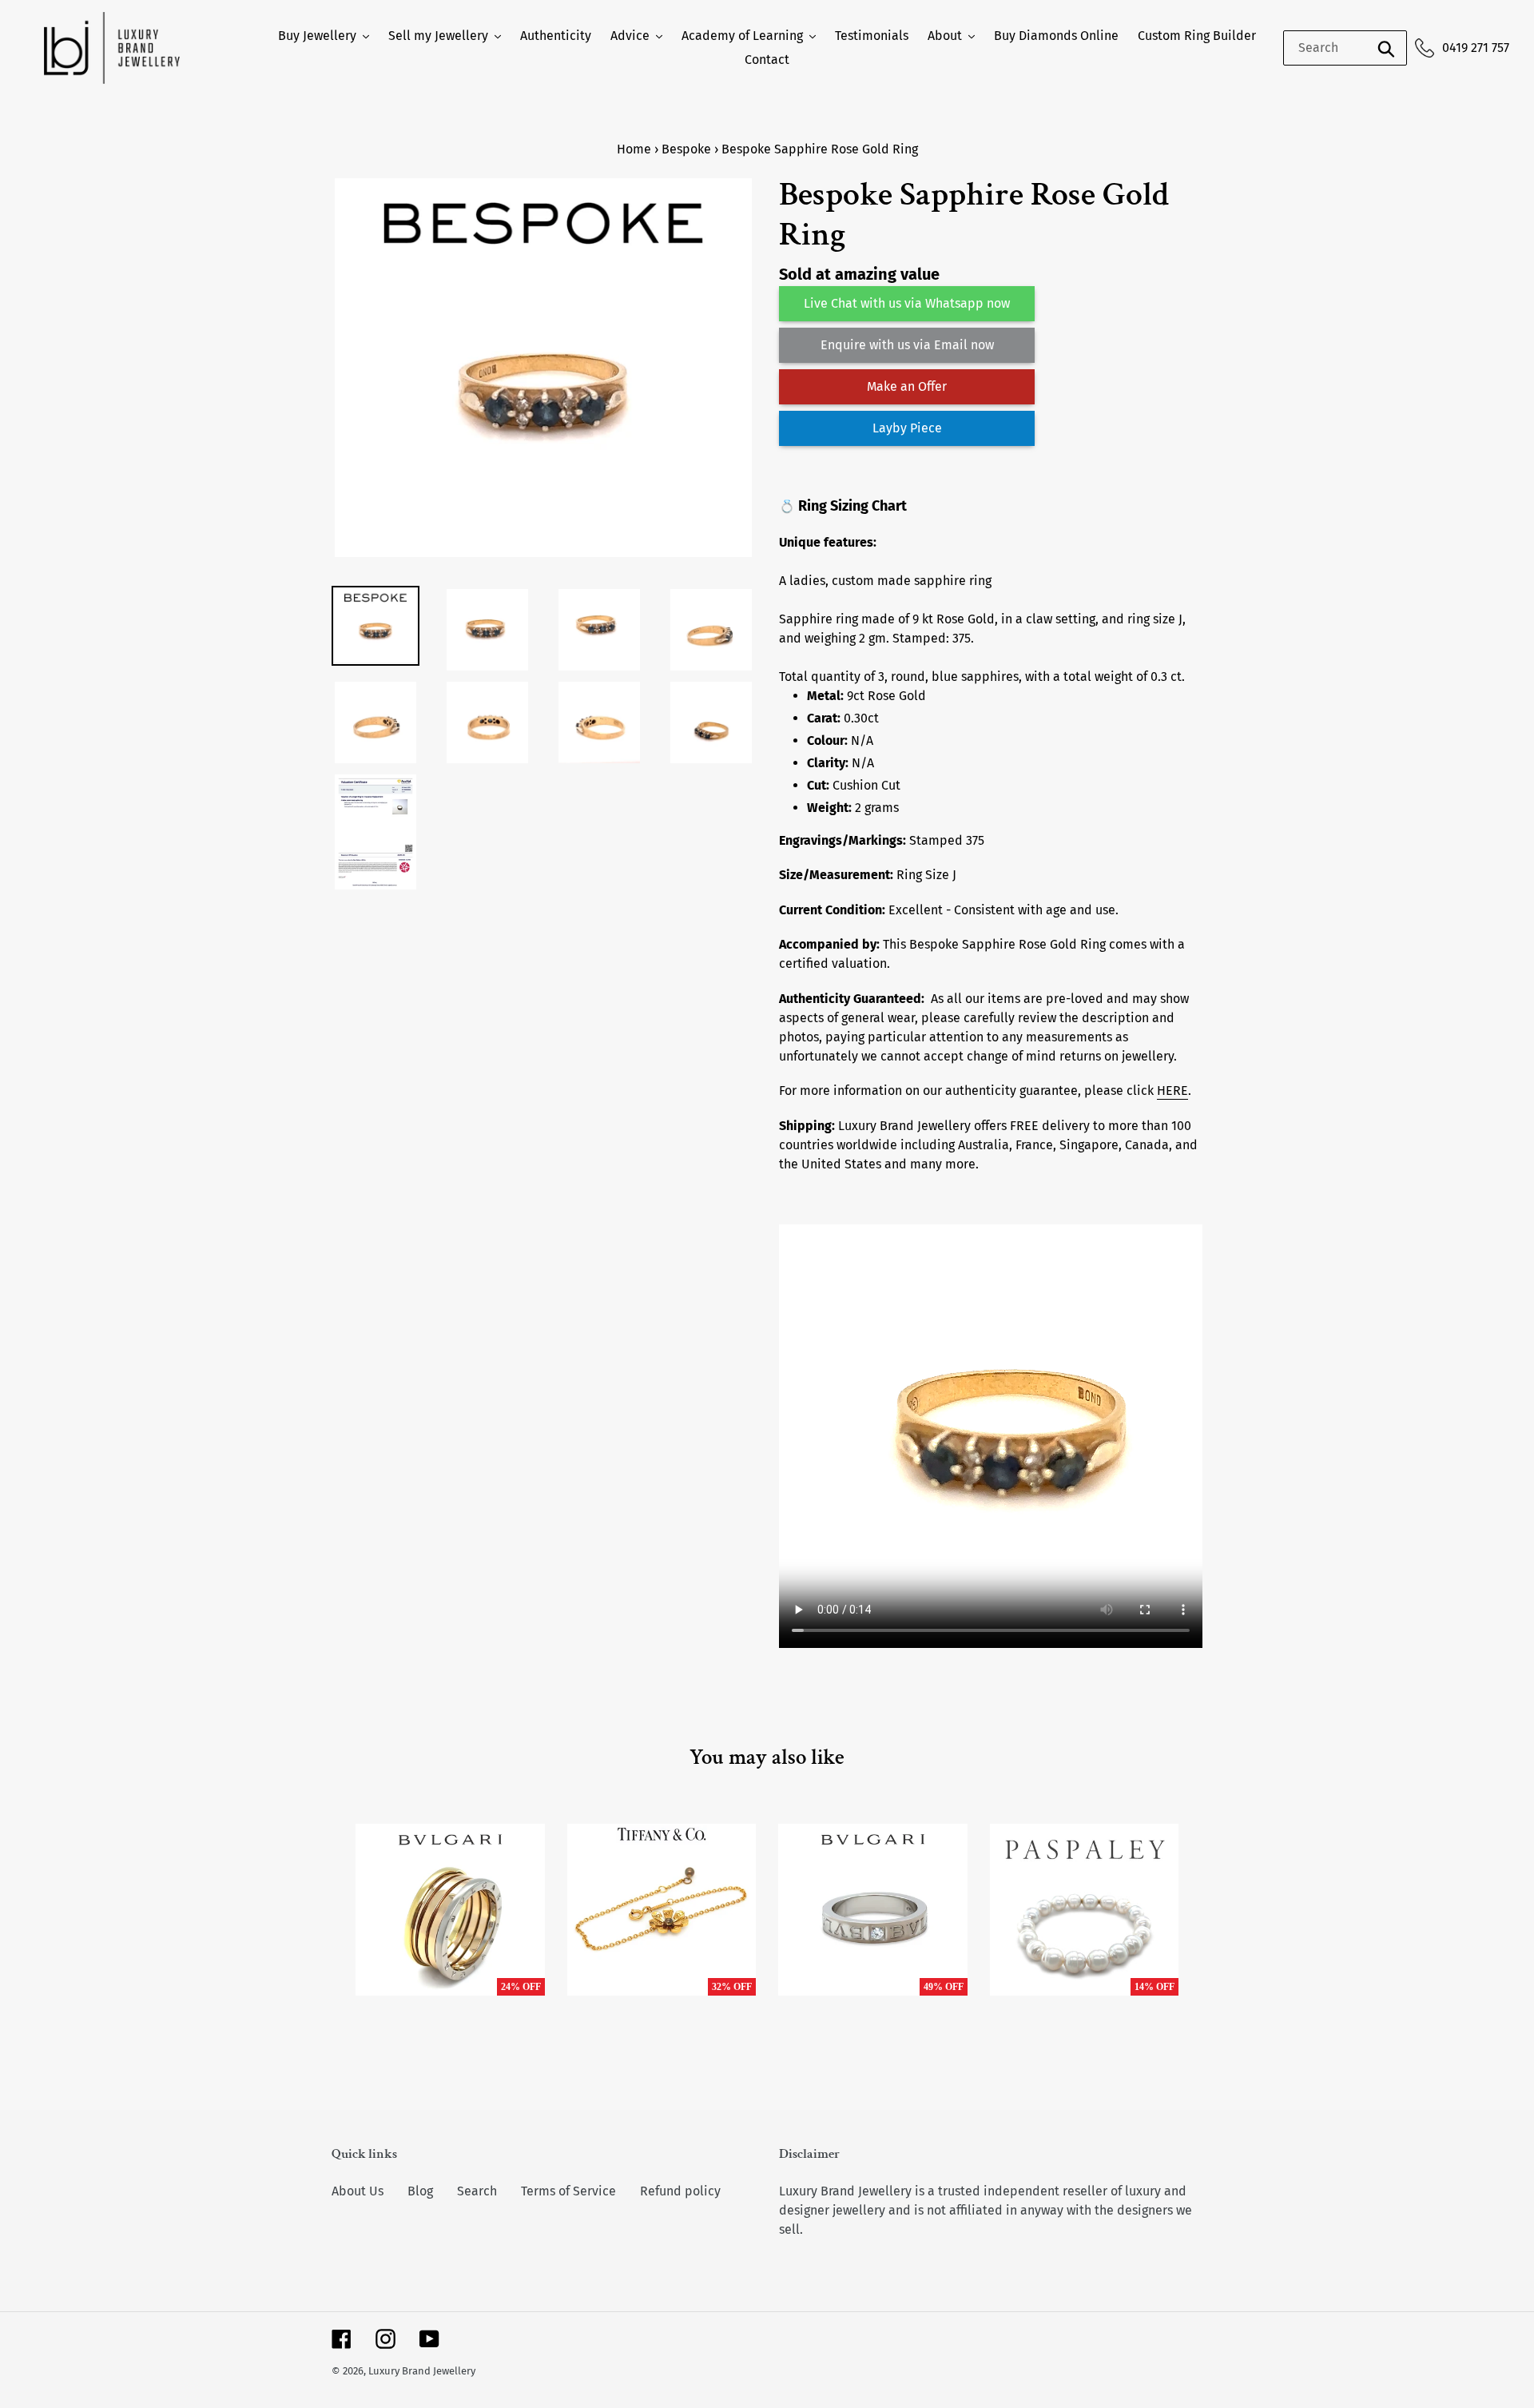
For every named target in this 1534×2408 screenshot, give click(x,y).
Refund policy (680, 2191)
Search (477, 2191)
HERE (1172, 1091)
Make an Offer (907, 386)
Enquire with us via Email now (907, 345)
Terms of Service (568, 2191)
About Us (358, 2191)
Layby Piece (907, 428)
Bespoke (686, 149)
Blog (420, 2191)
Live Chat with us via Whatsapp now (907, 303)
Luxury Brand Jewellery (422, 2371)
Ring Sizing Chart (852, 506)
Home (634, 149)
